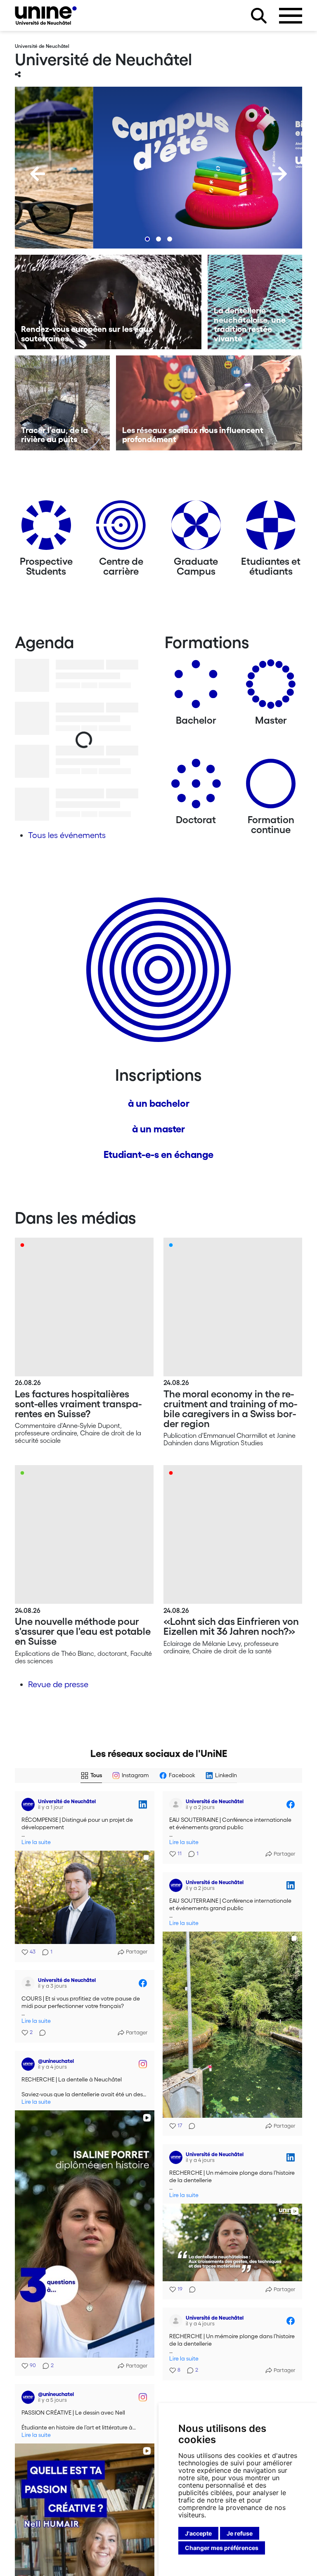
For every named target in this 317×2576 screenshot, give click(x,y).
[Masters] (271, 687)
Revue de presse (58, 1684)
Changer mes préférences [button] (222, 2548)
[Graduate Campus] (196, 528)
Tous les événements (67, 835)
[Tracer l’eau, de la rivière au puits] (62, 403)
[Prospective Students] (46, 528)
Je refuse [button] (240, 2533)
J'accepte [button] (198, 2533)
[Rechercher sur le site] (259, 16)
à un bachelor (159, 1103)
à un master (158, 1129)
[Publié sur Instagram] (143, 2064)
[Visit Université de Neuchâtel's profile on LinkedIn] (28, 1804)
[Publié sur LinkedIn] (143, 1804)
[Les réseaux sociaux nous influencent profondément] (209, 403)
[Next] (279, 174)
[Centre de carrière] (121, 528)
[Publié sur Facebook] (291, 1804)
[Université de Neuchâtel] (46, 15)
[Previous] (38, 174)
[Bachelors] (196, 687)
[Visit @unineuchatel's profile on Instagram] (28, 2064)
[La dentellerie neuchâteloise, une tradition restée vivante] (255, 302)
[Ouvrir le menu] (291, 16)
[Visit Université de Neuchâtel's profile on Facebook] (176, 1804)
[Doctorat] (196, 787)
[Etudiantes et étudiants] (271, 528)
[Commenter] (189, 2126)
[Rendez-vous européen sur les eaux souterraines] (108, 302)
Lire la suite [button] (36, 1842)
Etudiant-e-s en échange (158, 1154)
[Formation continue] (271, 787)
